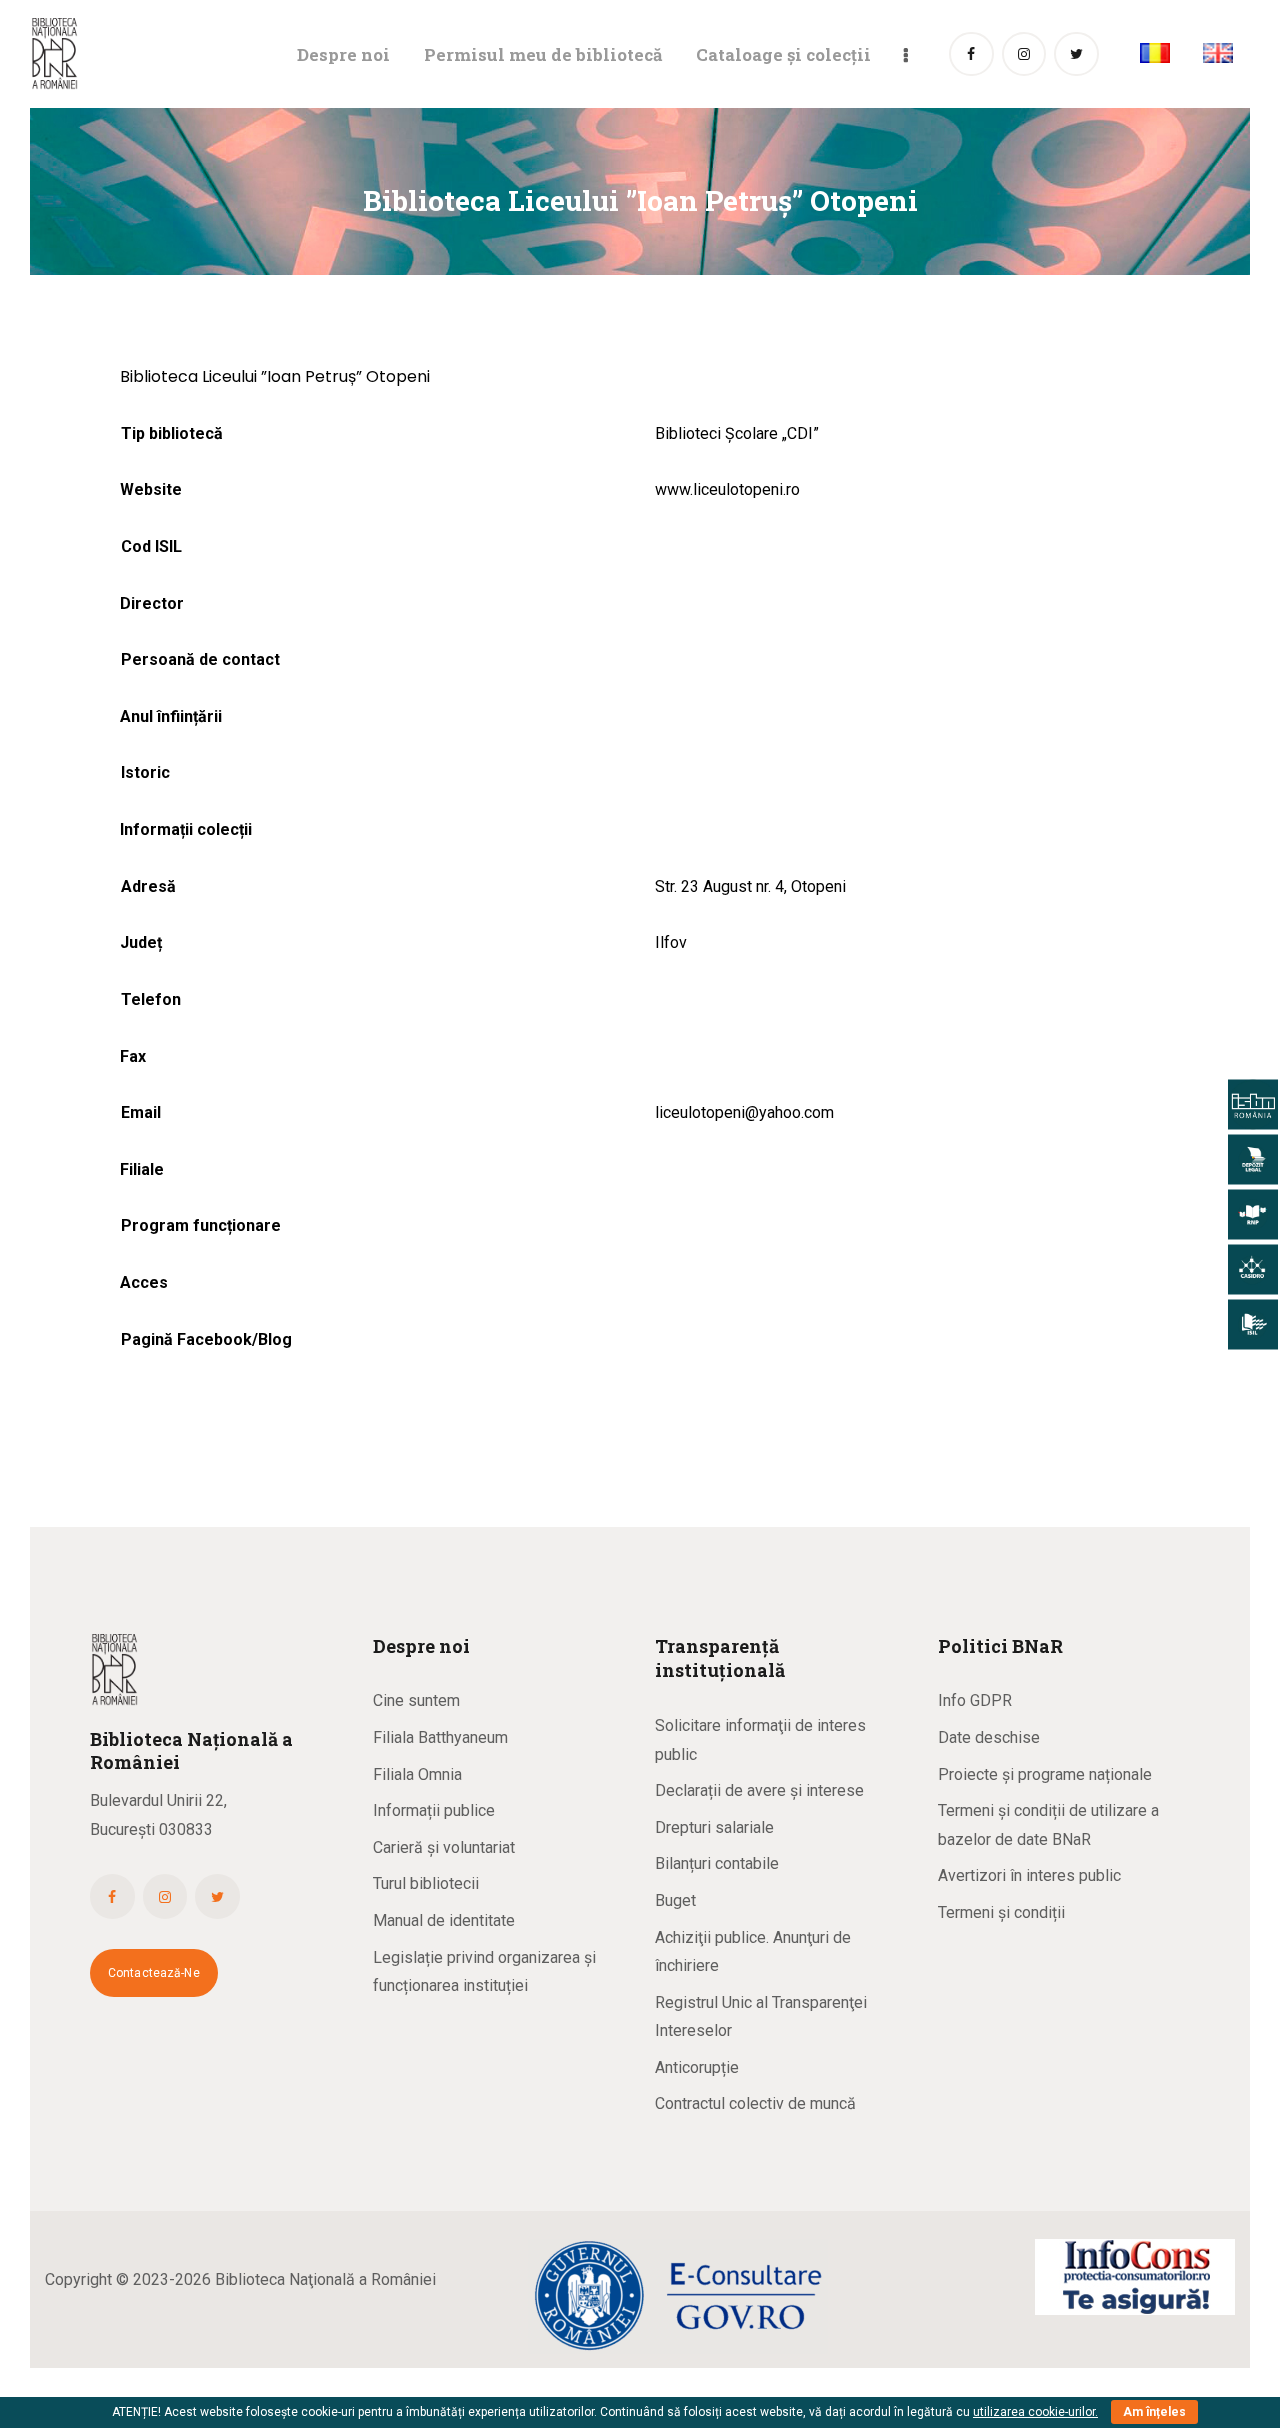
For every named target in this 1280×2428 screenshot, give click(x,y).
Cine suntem (416, 1700)
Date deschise (989, 1737)
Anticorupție (697, 2067)
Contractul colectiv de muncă (755, 2103)
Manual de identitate (444, 1920)
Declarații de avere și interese (759, 1790)
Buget (675, 1900)
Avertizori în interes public (1029, 1875)
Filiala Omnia (417, 1774)
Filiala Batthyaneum (440, 1737)
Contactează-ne (154, 1973)
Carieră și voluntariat (444, 1847)
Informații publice (434, 1810)
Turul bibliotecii (426, 1883)
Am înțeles (1154, 2412)
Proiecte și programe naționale (1045, 1774)
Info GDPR (975, 1700)
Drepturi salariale (714, 1827)
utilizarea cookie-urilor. (1035, 2412)
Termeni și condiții (1001, 1912)
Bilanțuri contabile (717, 1863)
